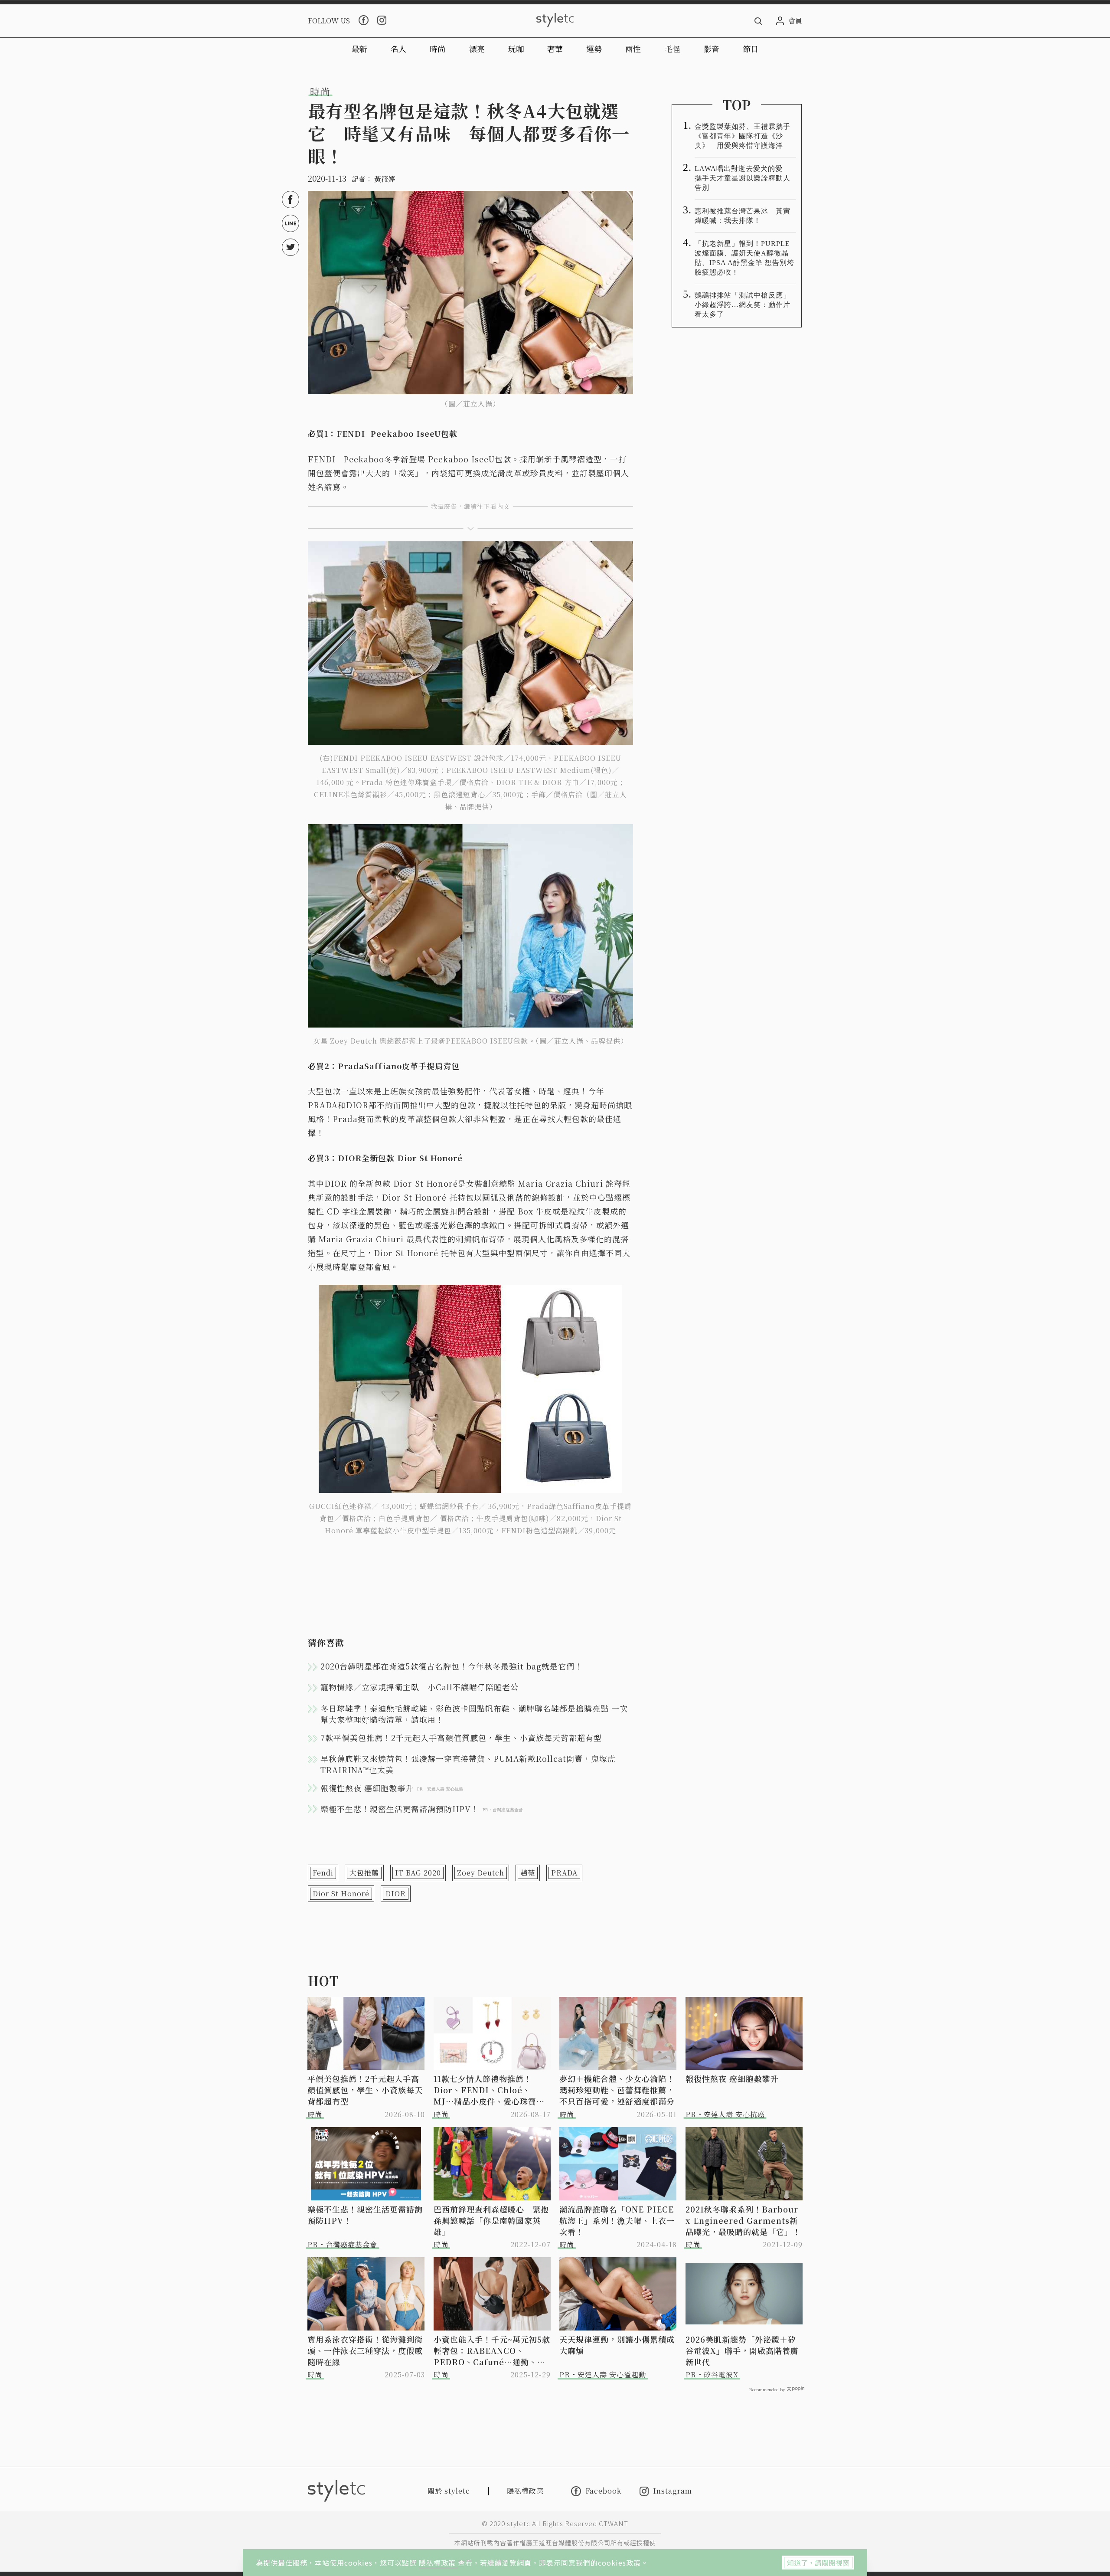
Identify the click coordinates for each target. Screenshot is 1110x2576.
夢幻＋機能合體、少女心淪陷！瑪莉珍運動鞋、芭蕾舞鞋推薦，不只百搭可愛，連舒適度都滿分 (617, 2090)
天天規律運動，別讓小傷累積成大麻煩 (617, 2345)
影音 (712, 49)
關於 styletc (449, 2491)
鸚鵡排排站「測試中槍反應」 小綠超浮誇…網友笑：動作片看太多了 (745, 305)
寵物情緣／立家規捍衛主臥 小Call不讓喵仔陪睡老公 (420, 1687)
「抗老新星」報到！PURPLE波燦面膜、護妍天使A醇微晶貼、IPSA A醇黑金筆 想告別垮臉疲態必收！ (744, 258)
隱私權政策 (438, 2563)
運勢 (594, 49)
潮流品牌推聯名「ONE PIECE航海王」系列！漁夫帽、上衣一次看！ (617, 2220)
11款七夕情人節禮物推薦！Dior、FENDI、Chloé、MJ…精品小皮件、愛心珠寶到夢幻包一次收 (489, 2090)
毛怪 (673, 49)
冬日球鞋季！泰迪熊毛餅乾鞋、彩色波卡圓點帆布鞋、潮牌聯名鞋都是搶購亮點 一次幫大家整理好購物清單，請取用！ (474, 1714)
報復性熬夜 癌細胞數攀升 (732, 2078)
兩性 (633, 49)
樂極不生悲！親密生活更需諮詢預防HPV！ (365, 2215)
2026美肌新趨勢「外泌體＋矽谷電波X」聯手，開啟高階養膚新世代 (742, 2350)
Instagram (673, 2491)
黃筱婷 (385, 179)
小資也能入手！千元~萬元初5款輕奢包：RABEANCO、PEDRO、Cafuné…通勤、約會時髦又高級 (492, 2350)
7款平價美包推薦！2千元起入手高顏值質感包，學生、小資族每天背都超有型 (461, 1738)
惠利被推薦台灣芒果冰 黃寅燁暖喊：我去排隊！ (743, 216)
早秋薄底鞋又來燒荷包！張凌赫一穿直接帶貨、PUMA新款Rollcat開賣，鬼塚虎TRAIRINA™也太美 (468, 1764)
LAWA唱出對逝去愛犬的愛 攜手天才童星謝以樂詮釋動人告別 (743, 178)
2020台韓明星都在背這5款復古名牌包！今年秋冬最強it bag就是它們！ (452, 1666)
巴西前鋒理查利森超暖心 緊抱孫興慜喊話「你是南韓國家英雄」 (491, 2220)
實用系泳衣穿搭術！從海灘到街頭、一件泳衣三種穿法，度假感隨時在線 (365, 2350)
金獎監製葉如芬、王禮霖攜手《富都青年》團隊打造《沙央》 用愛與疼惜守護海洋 (743, 136)
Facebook (603, 2491)
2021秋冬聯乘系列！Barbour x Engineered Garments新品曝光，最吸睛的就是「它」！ (743, 2220)
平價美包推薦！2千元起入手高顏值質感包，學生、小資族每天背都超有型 (365, 2090)
